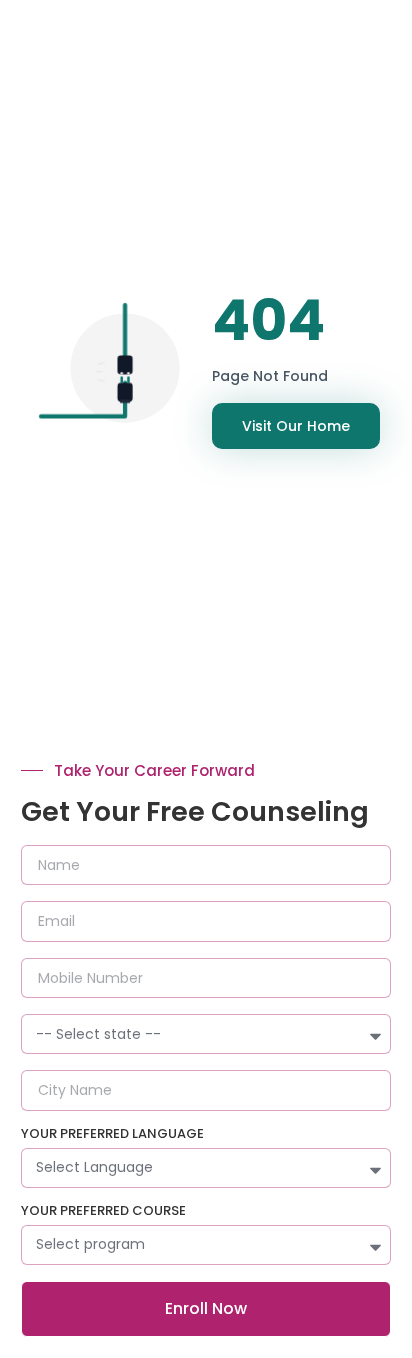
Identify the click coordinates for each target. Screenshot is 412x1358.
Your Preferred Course (103, 1212)
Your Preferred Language (112, 1135)
